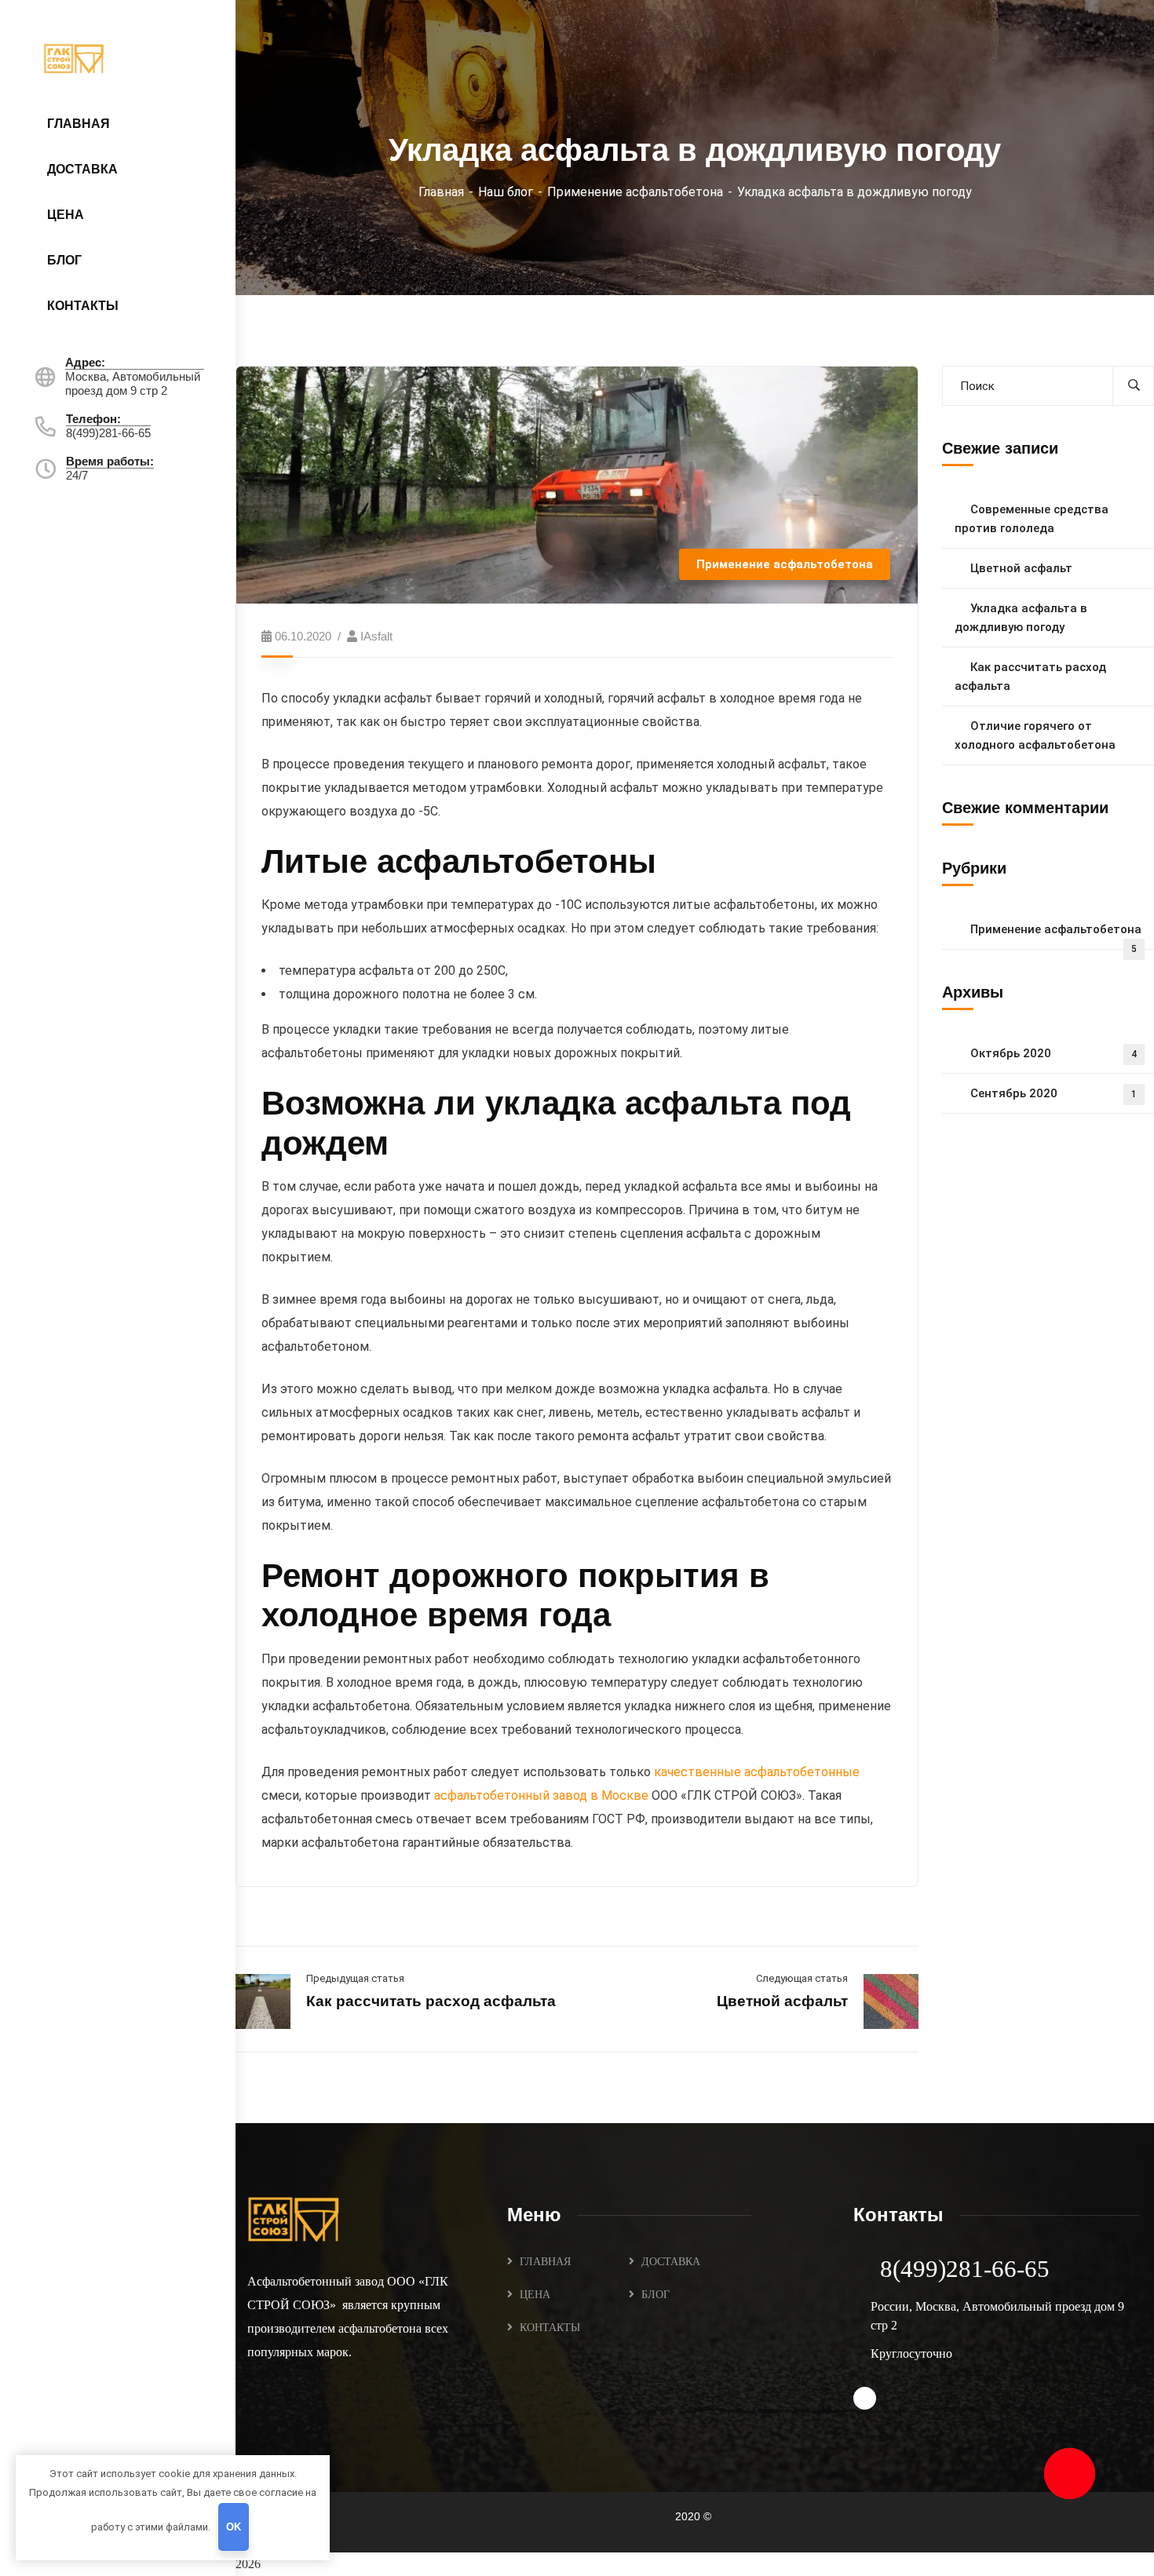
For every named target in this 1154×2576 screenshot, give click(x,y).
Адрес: (85, 362)
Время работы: (110, 461)
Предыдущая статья (355, 1978)
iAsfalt (376, 636)
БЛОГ (656, 2295)
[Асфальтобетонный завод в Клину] (75, 57)
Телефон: (93, 419)
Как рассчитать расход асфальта (431, 2001)
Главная (441, 192)
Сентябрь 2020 (1054, 1093)
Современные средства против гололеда (1032, 519)
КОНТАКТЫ (550, 2328)
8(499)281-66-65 (965, 2269)
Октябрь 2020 (1054, 1053)
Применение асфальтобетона (635, 192)
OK (234, 2527)
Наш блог (506, 192)
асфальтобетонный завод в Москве (541, 1795)
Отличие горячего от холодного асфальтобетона (1035, 735)
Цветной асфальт (782, 2001)
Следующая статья (802, 1978)
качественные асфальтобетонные (757, 1772)
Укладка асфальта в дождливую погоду (1021, 618)
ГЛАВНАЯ (545, 2262)
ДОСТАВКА (671, 2262)
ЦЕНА (535, 2295)
